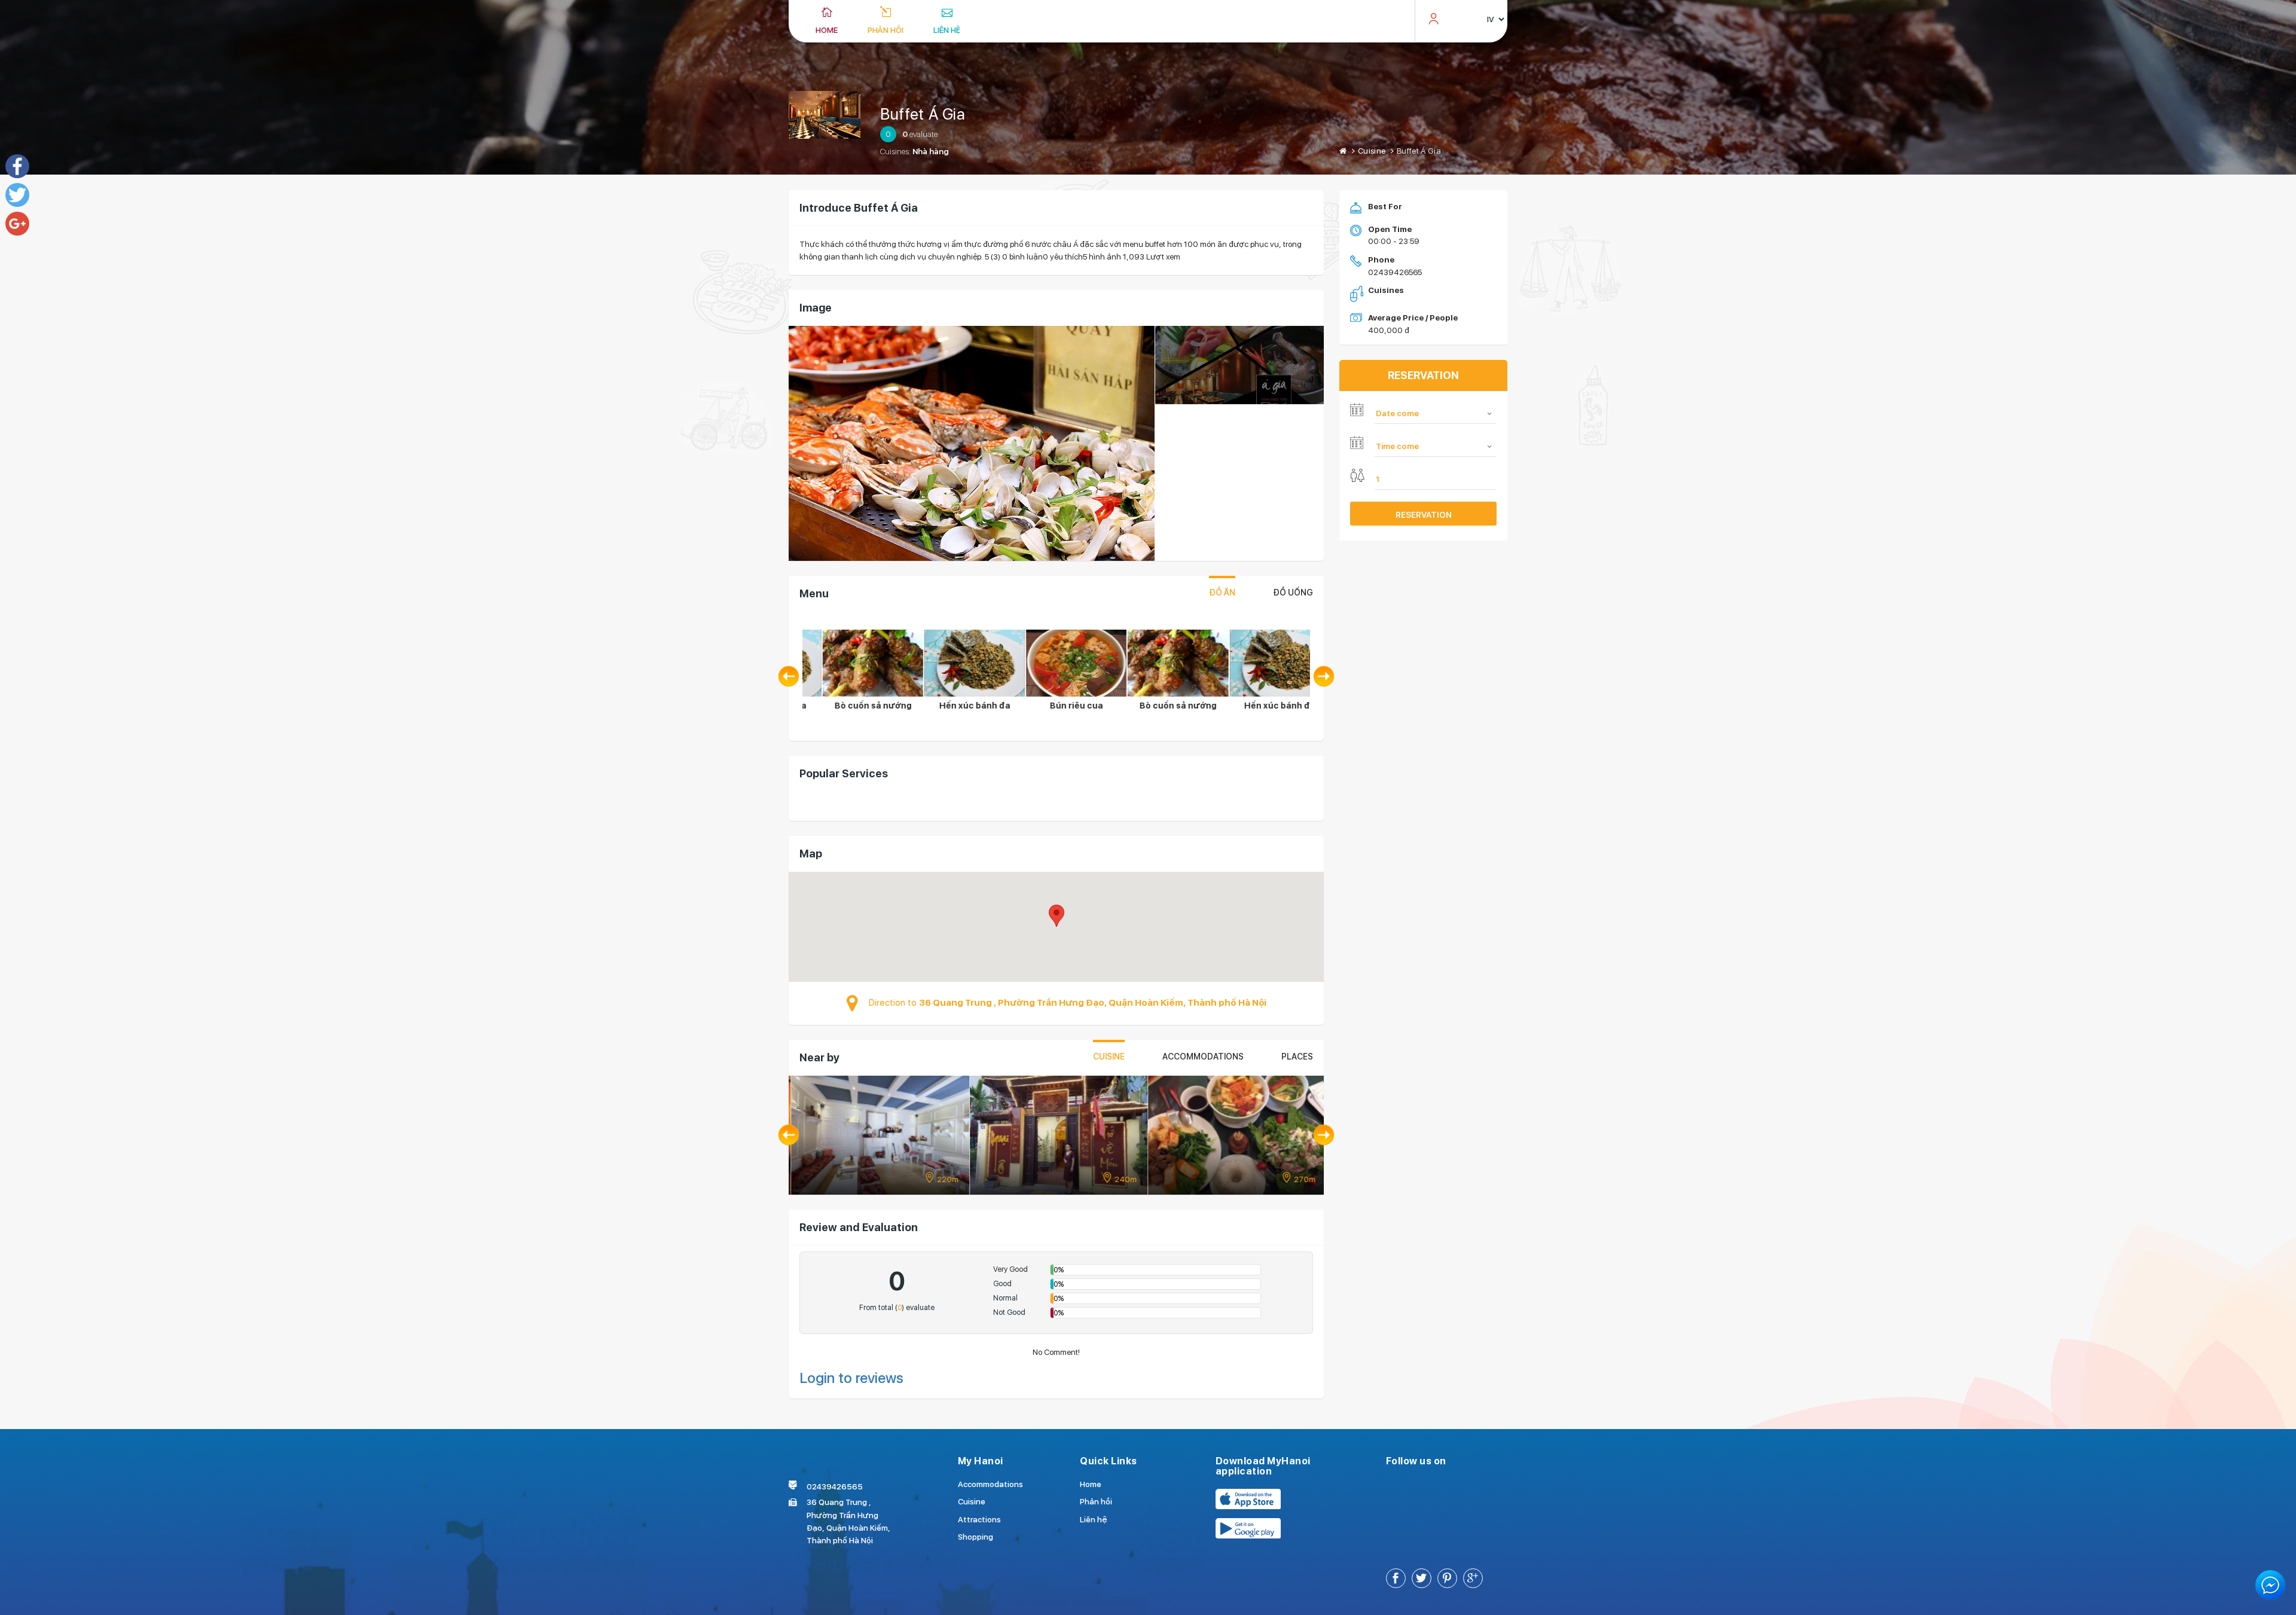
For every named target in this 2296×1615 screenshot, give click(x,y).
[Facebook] (17, 166)
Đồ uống (1293, 593)
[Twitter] (17, 195)
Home (827, 30)
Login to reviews (851, 1378)
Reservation (1424, 515)
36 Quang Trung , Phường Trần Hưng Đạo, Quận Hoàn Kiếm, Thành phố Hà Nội (1093, 1003)
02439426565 (1395, 272)
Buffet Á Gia (923, 114)
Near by (819, 1057)
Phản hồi (886, 30)
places (1297, 1057)
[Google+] (17, 224)
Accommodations (1203, 1057)
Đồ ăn (1222, 593)
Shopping (976, 1537)
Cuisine (1372, 151)
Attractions (979, 1519)
